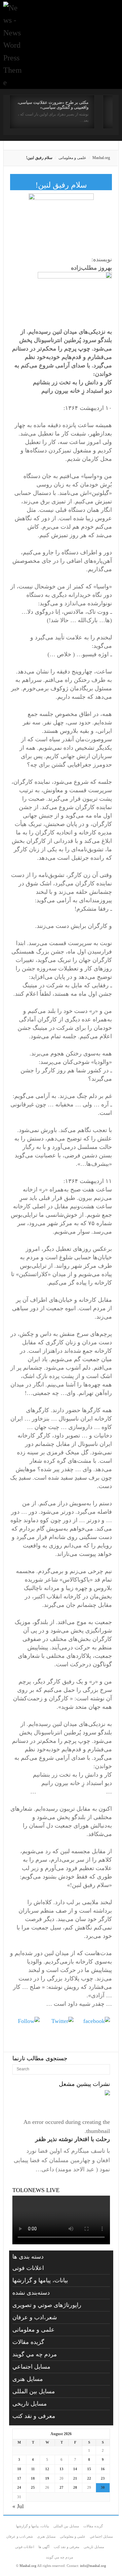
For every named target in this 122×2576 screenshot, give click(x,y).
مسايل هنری (28, 2379)
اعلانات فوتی (28, 2268)
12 (47, 2469)
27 (61, 2487)
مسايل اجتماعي (31, 2367)
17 (19, 2478)
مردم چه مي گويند (35, 2354)
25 (33, 2487)
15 (89, 2469)
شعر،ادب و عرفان (35, 2317)
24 (19, 2487)
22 (89, 2478)
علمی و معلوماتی (72, 158)
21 (75, 2478)
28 (75, 2487)
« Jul (18, 2506)
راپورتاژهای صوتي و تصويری (47, 2305)
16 (103, 2469)
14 (75, 2469)
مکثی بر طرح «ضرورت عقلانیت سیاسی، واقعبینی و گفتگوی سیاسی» (53, 105)
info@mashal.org (93, 2566)
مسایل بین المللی (34, 2391)
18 (33, 2478)
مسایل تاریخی (30, 2404)
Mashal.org (101, 158)
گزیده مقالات (28, 2342)
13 (61, 2469)
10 (19, 2469)
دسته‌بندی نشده (31, 2293)
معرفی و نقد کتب (34, 2416)
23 (103, 2478)
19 (47, 2478)
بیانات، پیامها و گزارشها (40, 2280)
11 (33, 2469)
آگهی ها (44, 2547)
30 (103, 2487)
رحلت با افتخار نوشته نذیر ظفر (73, 2139)
